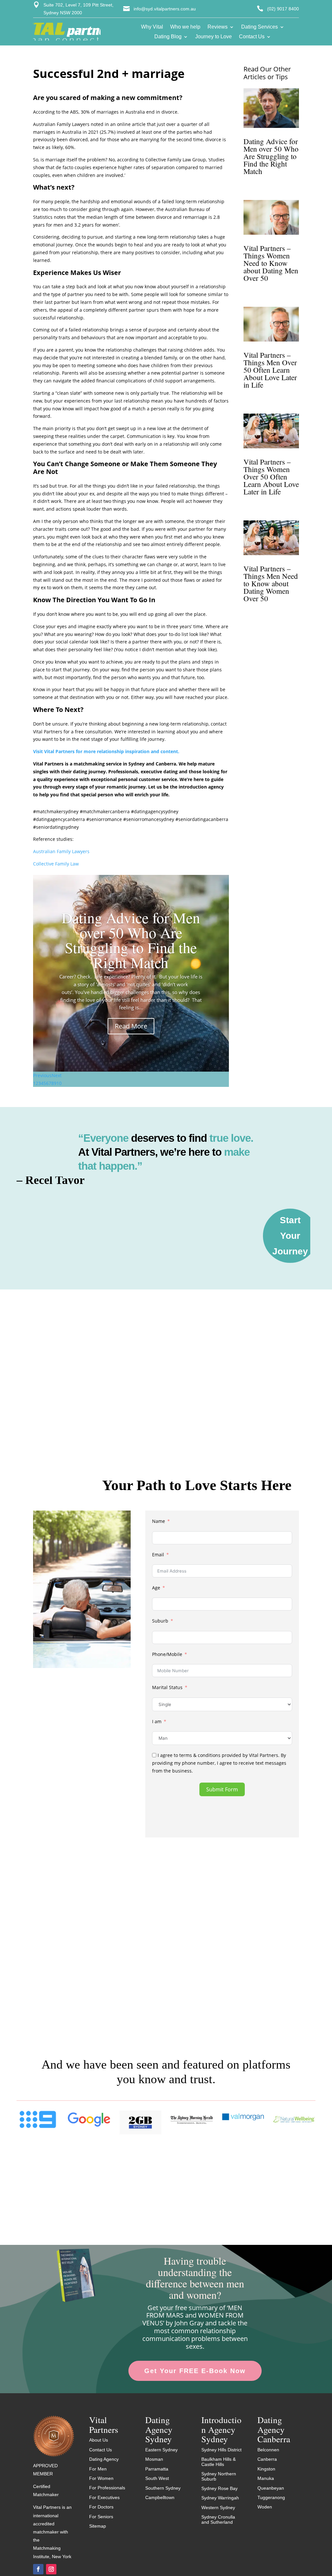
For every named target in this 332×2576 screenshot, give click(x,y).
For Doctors (101, 2507)
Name (159, 1521)
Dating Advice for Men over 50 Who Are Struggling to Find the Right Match (131, 940)
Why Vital (152, 27)
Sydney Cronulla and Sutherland (218, 2519)
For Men (98, 2469)
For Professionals (107, 2488)
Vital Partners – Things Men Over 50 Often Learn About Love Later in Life (270, 370)
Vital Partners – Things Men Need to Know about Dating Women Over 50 (271, 583)
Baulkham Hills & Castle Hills (219, 2462)
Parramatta (157, 2469)
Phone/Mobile (167, 1654)
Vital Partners (104, 2425)
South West (157, 2478)
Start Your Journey (290, 1236)
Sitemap (98, 2526)
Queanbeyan (271, 2488)
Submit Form (222, 1789)
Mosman (154, 2459)
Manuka (266, 2478)
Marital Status (167, 1687)
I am (157, 1721)
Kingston (266, 2469)
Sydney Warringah (220, 2498)
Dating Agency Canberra (274, 2429)
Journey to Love (213, 37)
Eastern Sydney (161, 2450)
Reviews (218, 27)
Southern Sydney (163, 2488)
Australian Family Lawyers (61, 851)
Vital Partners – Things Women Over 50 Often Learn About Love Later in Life (271, 477)
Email (158, 1555)
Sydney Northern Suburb (219, 2476)
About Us (99, 2440)
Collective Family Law (56, 864)
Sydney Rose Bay (219, 2488)
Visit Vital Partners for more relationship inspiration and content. (106, 751)
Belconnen (268, 2450)
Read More (131, 1026)
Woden (265, 2507)
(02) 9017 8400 (283, 9)
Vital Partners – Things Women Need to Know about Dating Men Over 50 (271, 263)
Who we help (185, 27)
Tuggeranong (271, 2497)
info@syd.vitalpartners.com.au (165, 9)
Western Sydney (218, 2508)
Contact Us (252, 37)
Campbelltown (160, 2497)
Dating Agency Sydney (159, 2429)
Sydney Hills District (221, 2450)
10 (59, 1083)
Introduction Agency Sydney (221, 2429)
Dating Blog (168, 37)
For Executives (104, 2497)
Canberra (267, 2459)
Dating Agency (104, 2459)
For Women (101, 2478)
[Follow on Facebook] (38, 2569)
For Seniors (101, 2517)
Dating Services (260, 27)
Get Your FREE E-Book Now (195, 2371)
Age (156, 1588)
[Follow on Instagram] (51, 2569)
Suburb (160, 1621)
